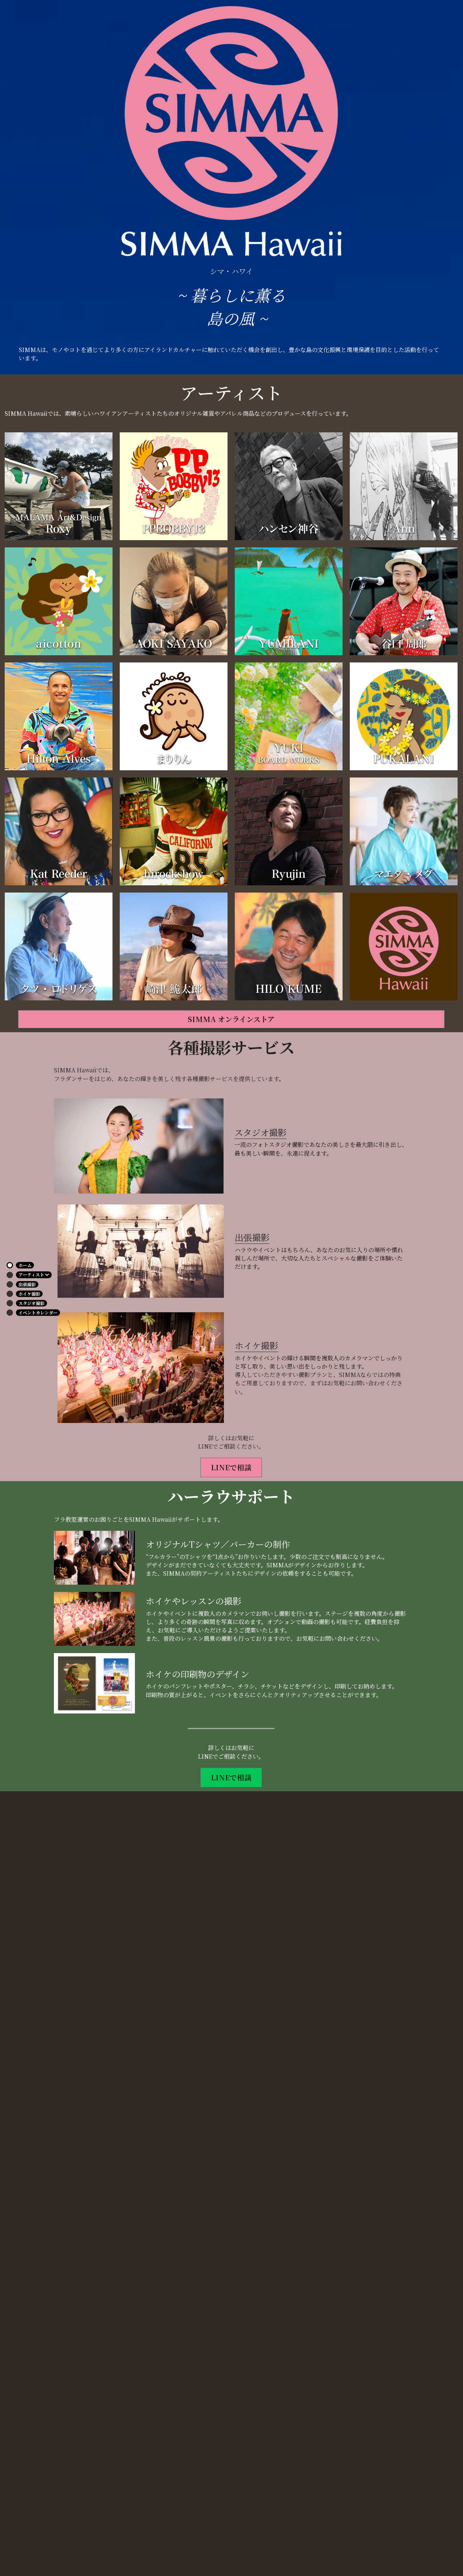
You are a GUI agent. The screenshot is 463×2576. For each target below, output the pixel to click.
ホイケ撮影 (256, 1345)
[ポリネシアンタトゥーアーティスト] (174, 601)
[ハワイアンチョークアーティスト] (289, 716)
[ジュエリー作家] (289, 601)
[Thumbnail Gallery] (59, 486)
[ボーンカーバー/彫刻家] (289, 486)
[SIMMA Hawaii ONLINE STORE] (404, 946)
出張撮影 (252, 1237)
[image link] (139, 1146)
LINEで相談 (231, 1467)
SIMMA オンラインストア (231, 1019)
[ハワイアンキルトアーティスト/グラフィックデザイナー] (404, 831)
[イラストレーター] (174, 716)
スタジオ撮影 (260, 1132)
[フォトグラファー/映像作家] (289, 831)
